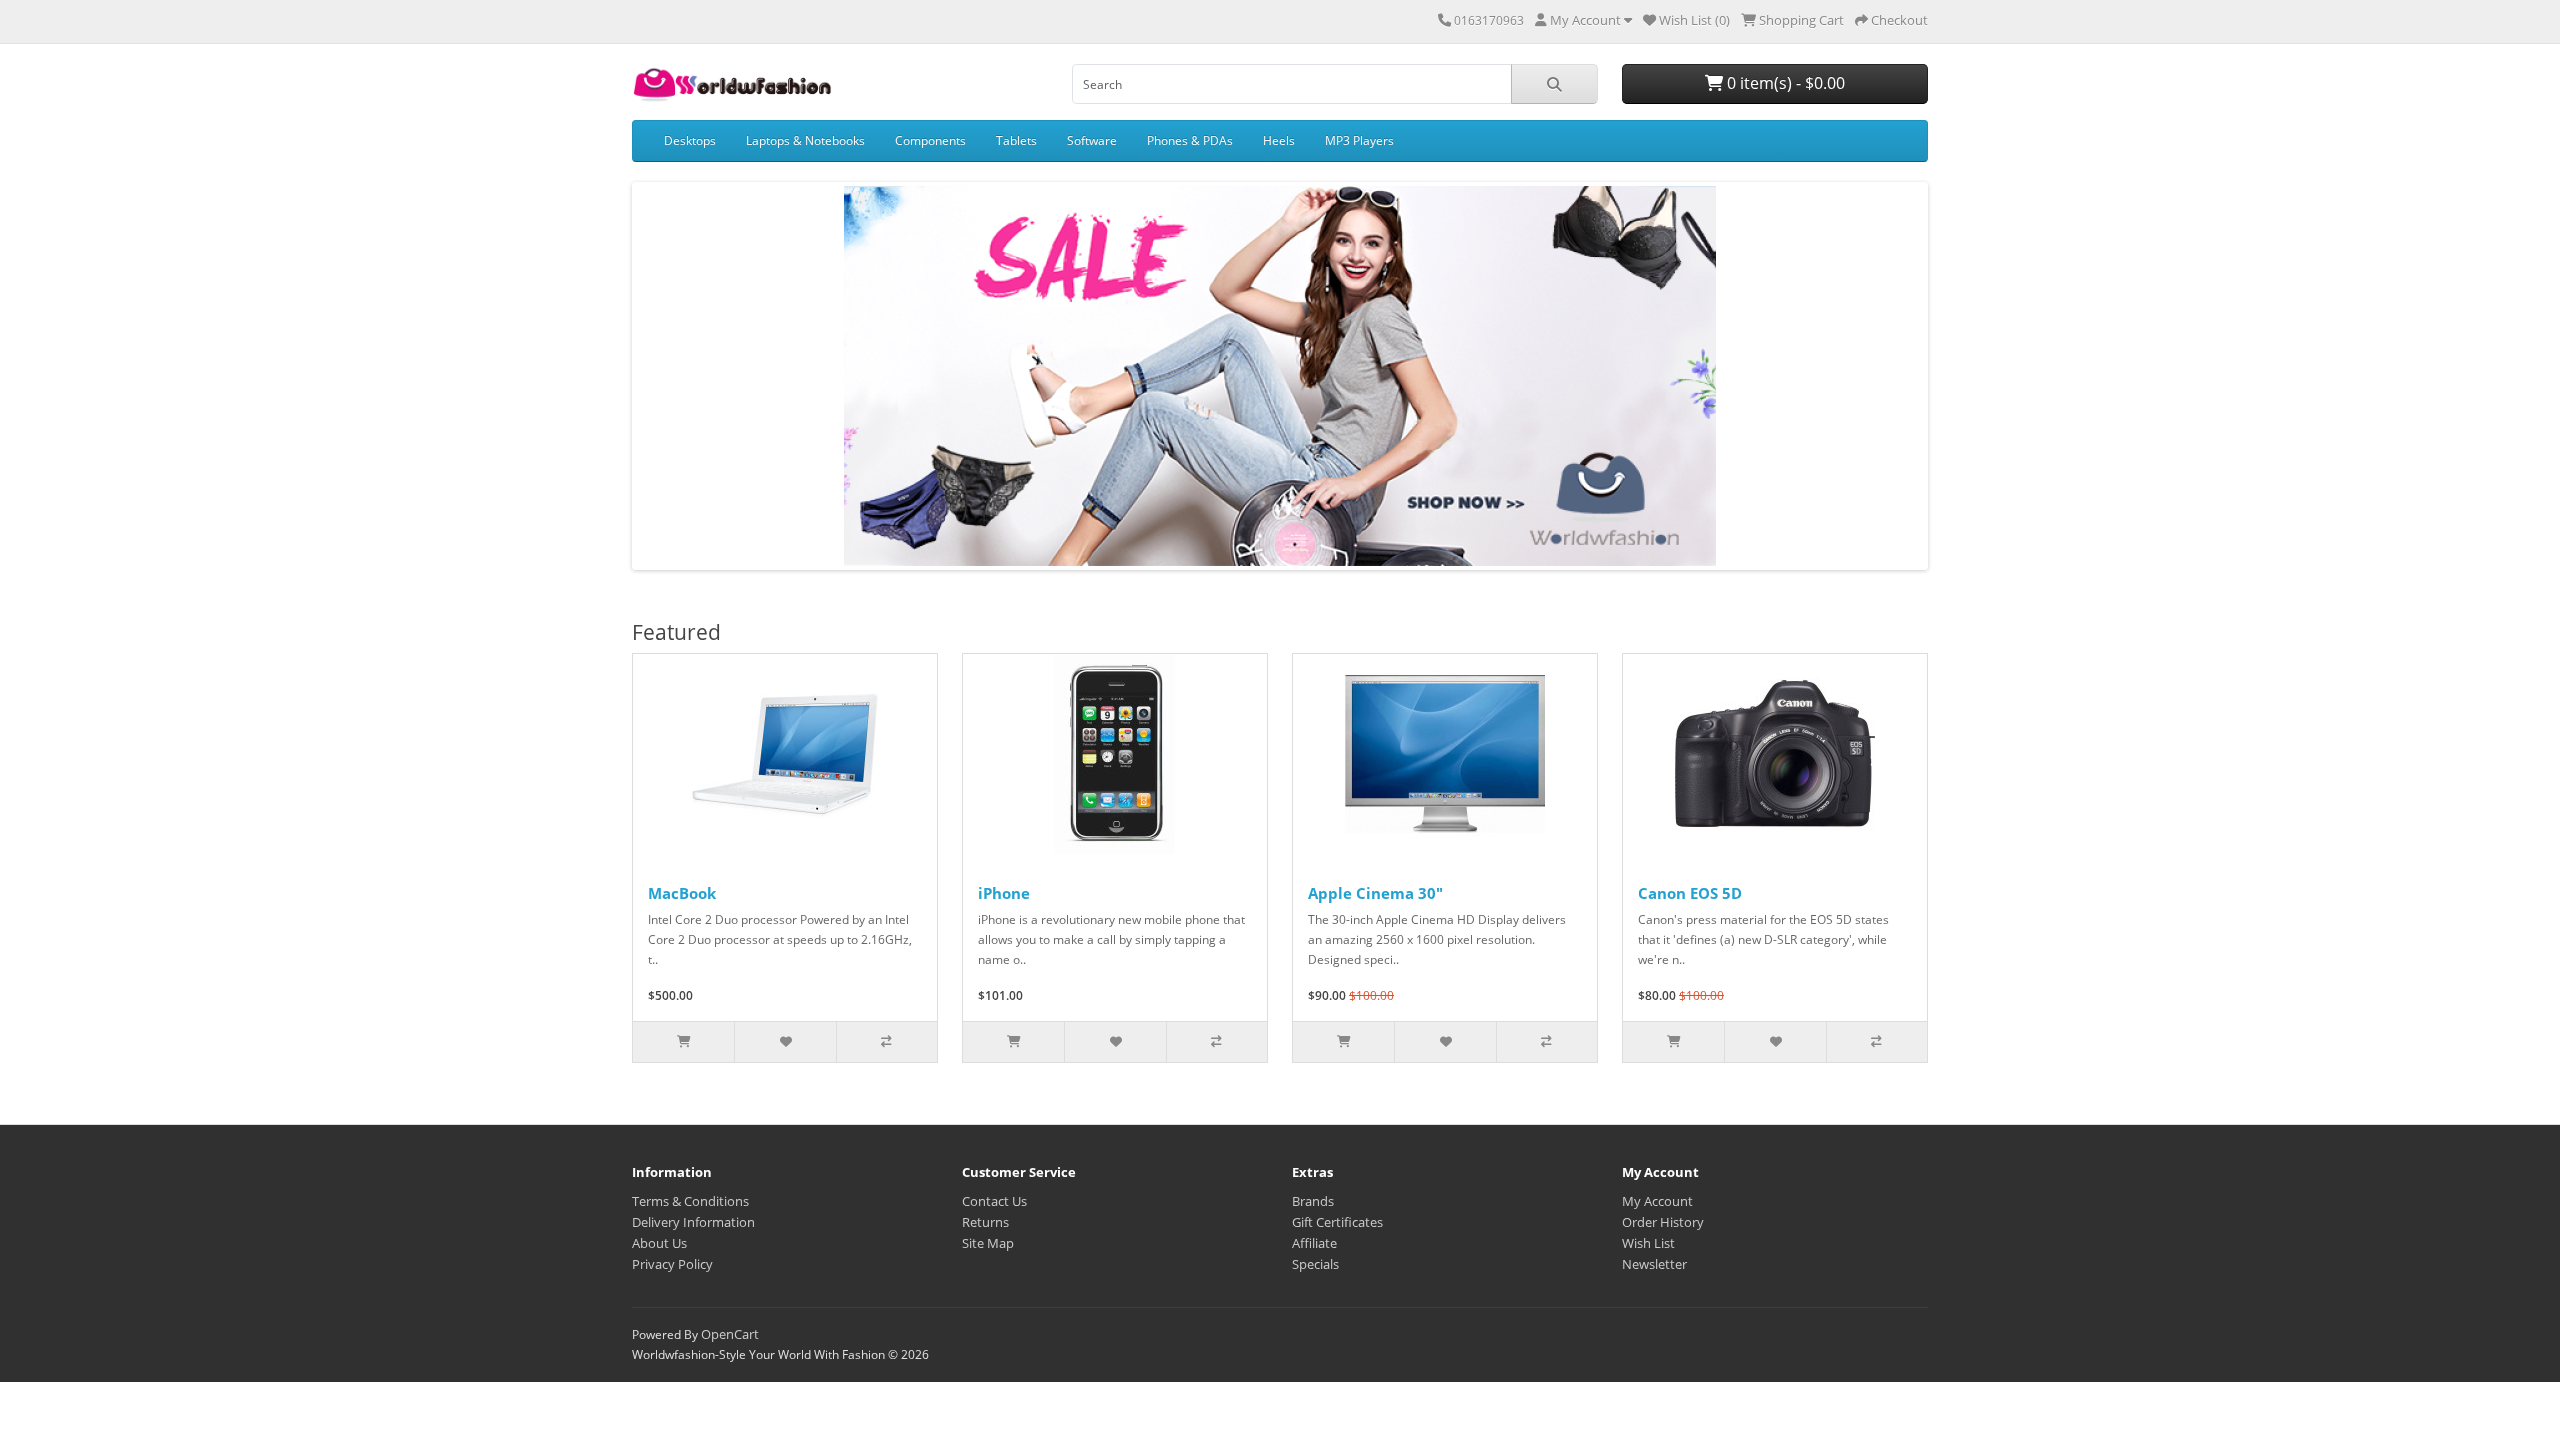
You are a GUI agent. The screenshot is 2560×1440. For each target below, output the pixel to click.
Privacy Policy (672, 1264)
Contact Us (994, 1201)
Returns (985, 1222)
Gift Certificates (1337, 1222)
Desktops (690, 140)
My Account (1657, 1201)
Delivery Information (693, 1222)
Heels (1279, 140)
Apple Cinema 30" (1375, 893)
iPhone (1004, 893)
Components (930, 140)
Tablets (1016, 140)
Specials (1315, 1264)
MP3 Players (1359, 140)
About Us (659, 1243)
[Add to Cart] (683, 1042)
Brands (1313, 1201)
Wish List (1648, 1243)
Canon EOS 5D (1690, 893)
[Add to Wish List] (784, 1042)
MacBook (682, 893)
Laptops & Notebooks (805, 140)
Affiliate (1314, 1243)
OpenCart (730, 1334)
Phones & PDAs (1190, 140)
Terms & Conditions (690, 1201)
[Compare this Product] (886, 1042)
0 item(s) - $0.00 (1784, 83)
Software (1092, 140)
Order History (1663, 1222)
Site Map (988, 1243)
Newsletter (1654, 1264)
